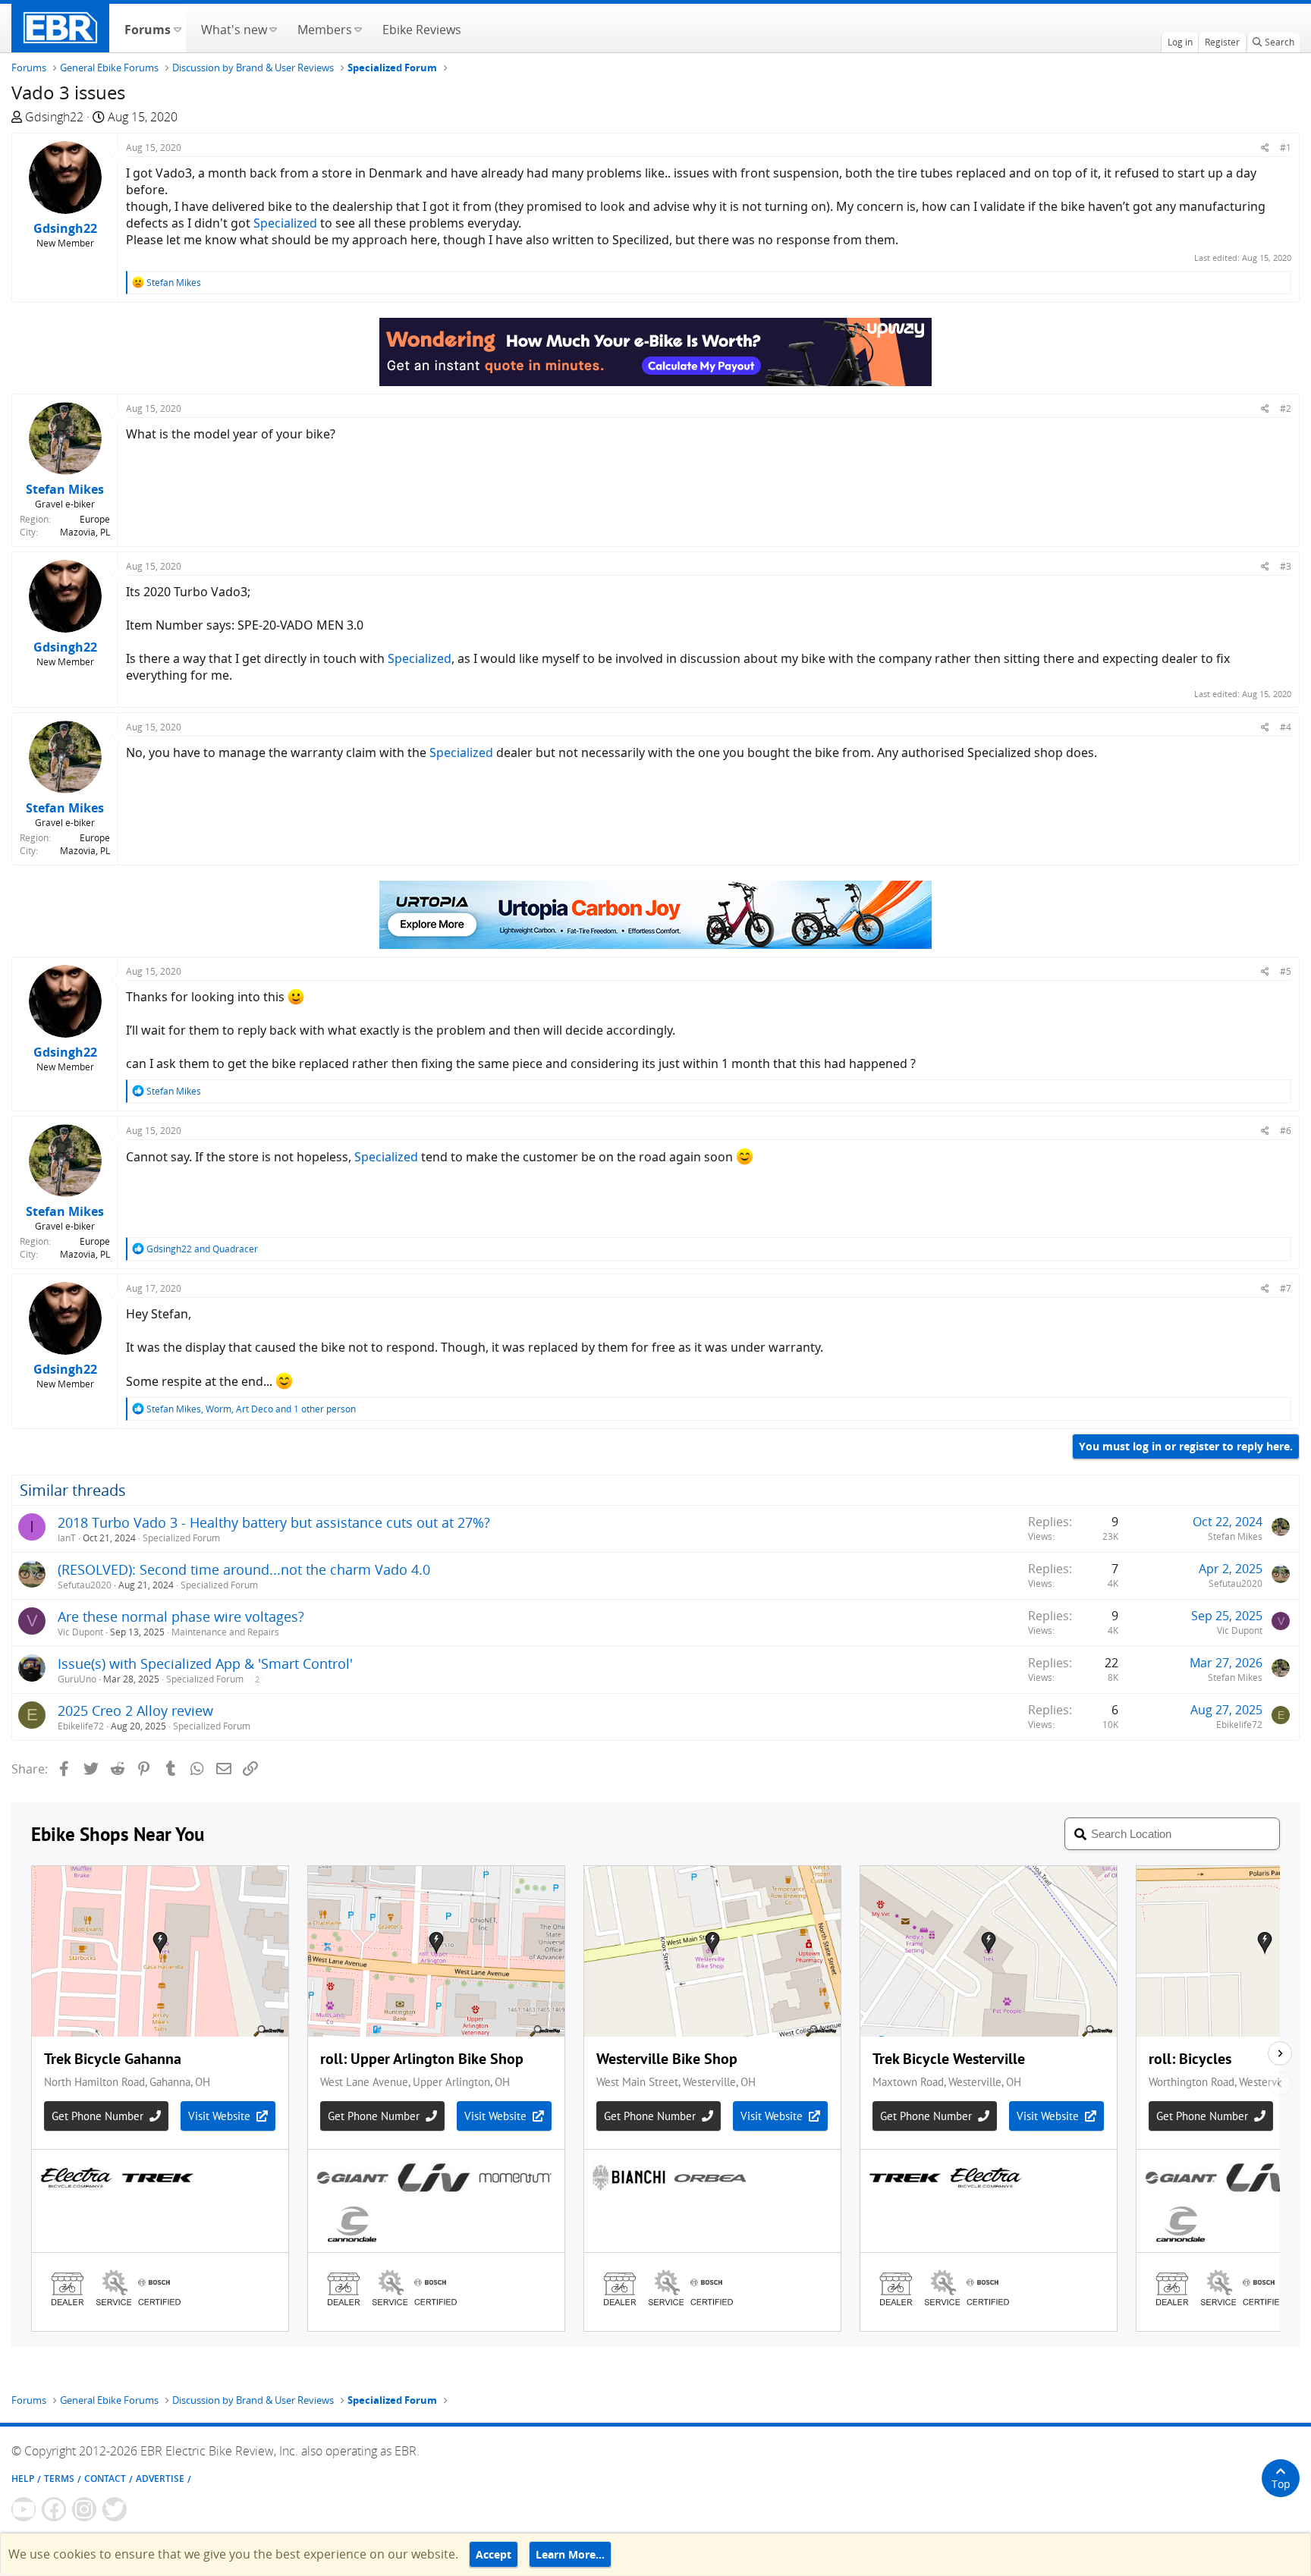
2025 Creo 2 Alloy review (135, 1711)
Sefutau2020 (85, 1585)
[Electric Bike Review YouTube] (24, 2509)
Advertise (160, 2479)
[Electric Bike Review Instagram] (84, 2509)
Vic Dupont (80, 1632)
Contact (105, 2479)
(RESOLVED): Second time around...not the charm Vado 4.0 (244, 1569)
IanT (67, 1538)
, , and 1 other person (251, 1409)
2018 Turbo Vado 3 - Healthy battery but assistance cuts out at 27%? (274, 1522)
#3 (1286, 566)
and (202, 1249)
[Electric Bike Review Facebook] (54, 2509)
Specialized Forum (181, 1538)
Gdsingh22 (54, 117)
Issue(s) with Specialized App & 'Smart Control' (205, 1663)
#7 (1286, 1288)
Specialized (285, 223)
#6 (1286, 1131)
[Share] (1265, 148)
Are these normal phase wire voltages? (181, 1616)
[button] (177, 28)
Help (23, 2479)
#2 (1286, 408)
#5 (1286, 971)
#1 (1286, 148)
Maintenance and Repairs (225, 1632)
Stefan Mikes (1235, 1536)
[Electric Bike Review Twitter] (115, 2509)
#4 (1286, 727)
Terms (59, 2479)
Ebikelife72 (81, 1726)
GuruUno (77, 1679)
